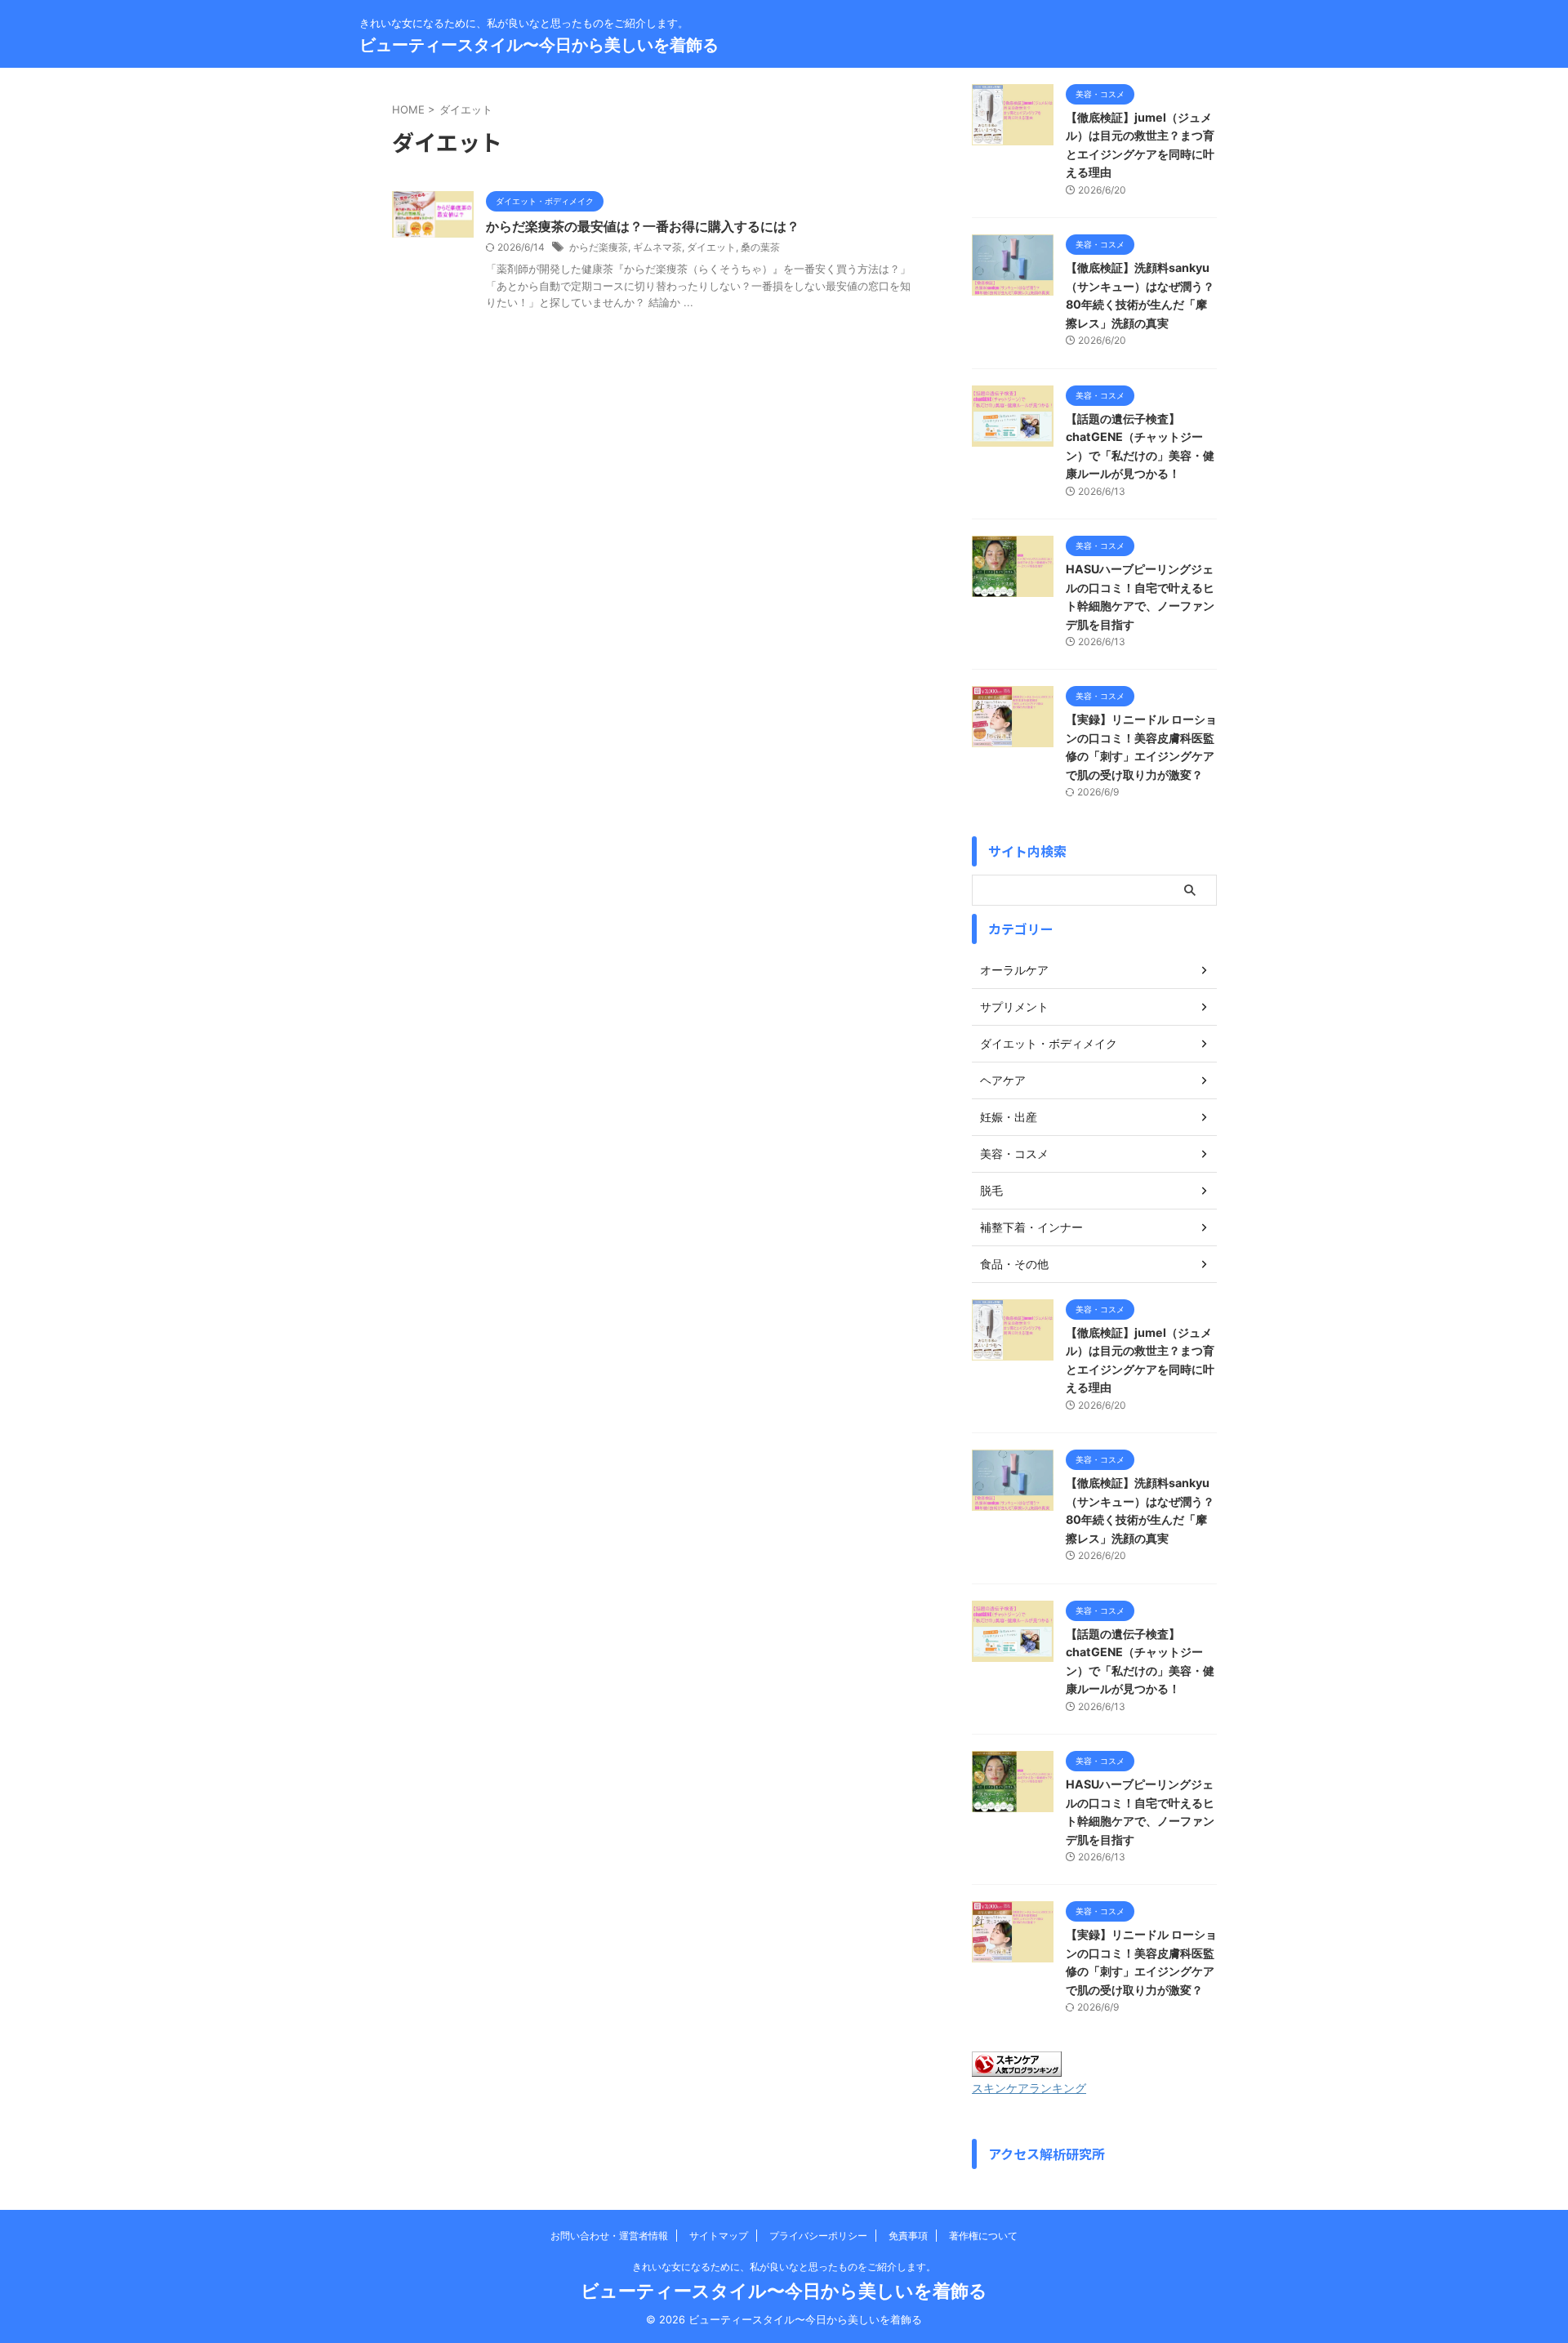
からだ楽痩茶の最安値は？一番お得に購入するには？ (643, 226)
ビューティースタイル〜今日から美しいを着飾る (539, 45)
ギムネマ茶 (657, 247)
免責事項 (908, 2236)
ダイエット (711, 247)
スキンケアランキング (1029, 2088)
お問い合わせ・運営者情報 (609, 2236)
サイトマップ (719, 2236)
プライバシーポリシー (818, 2236)
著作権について (983, 2236)
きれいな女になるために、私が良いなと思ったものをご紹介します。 (784, 2267)
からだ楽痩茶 (599, 247)
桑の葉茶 (760, 247)
